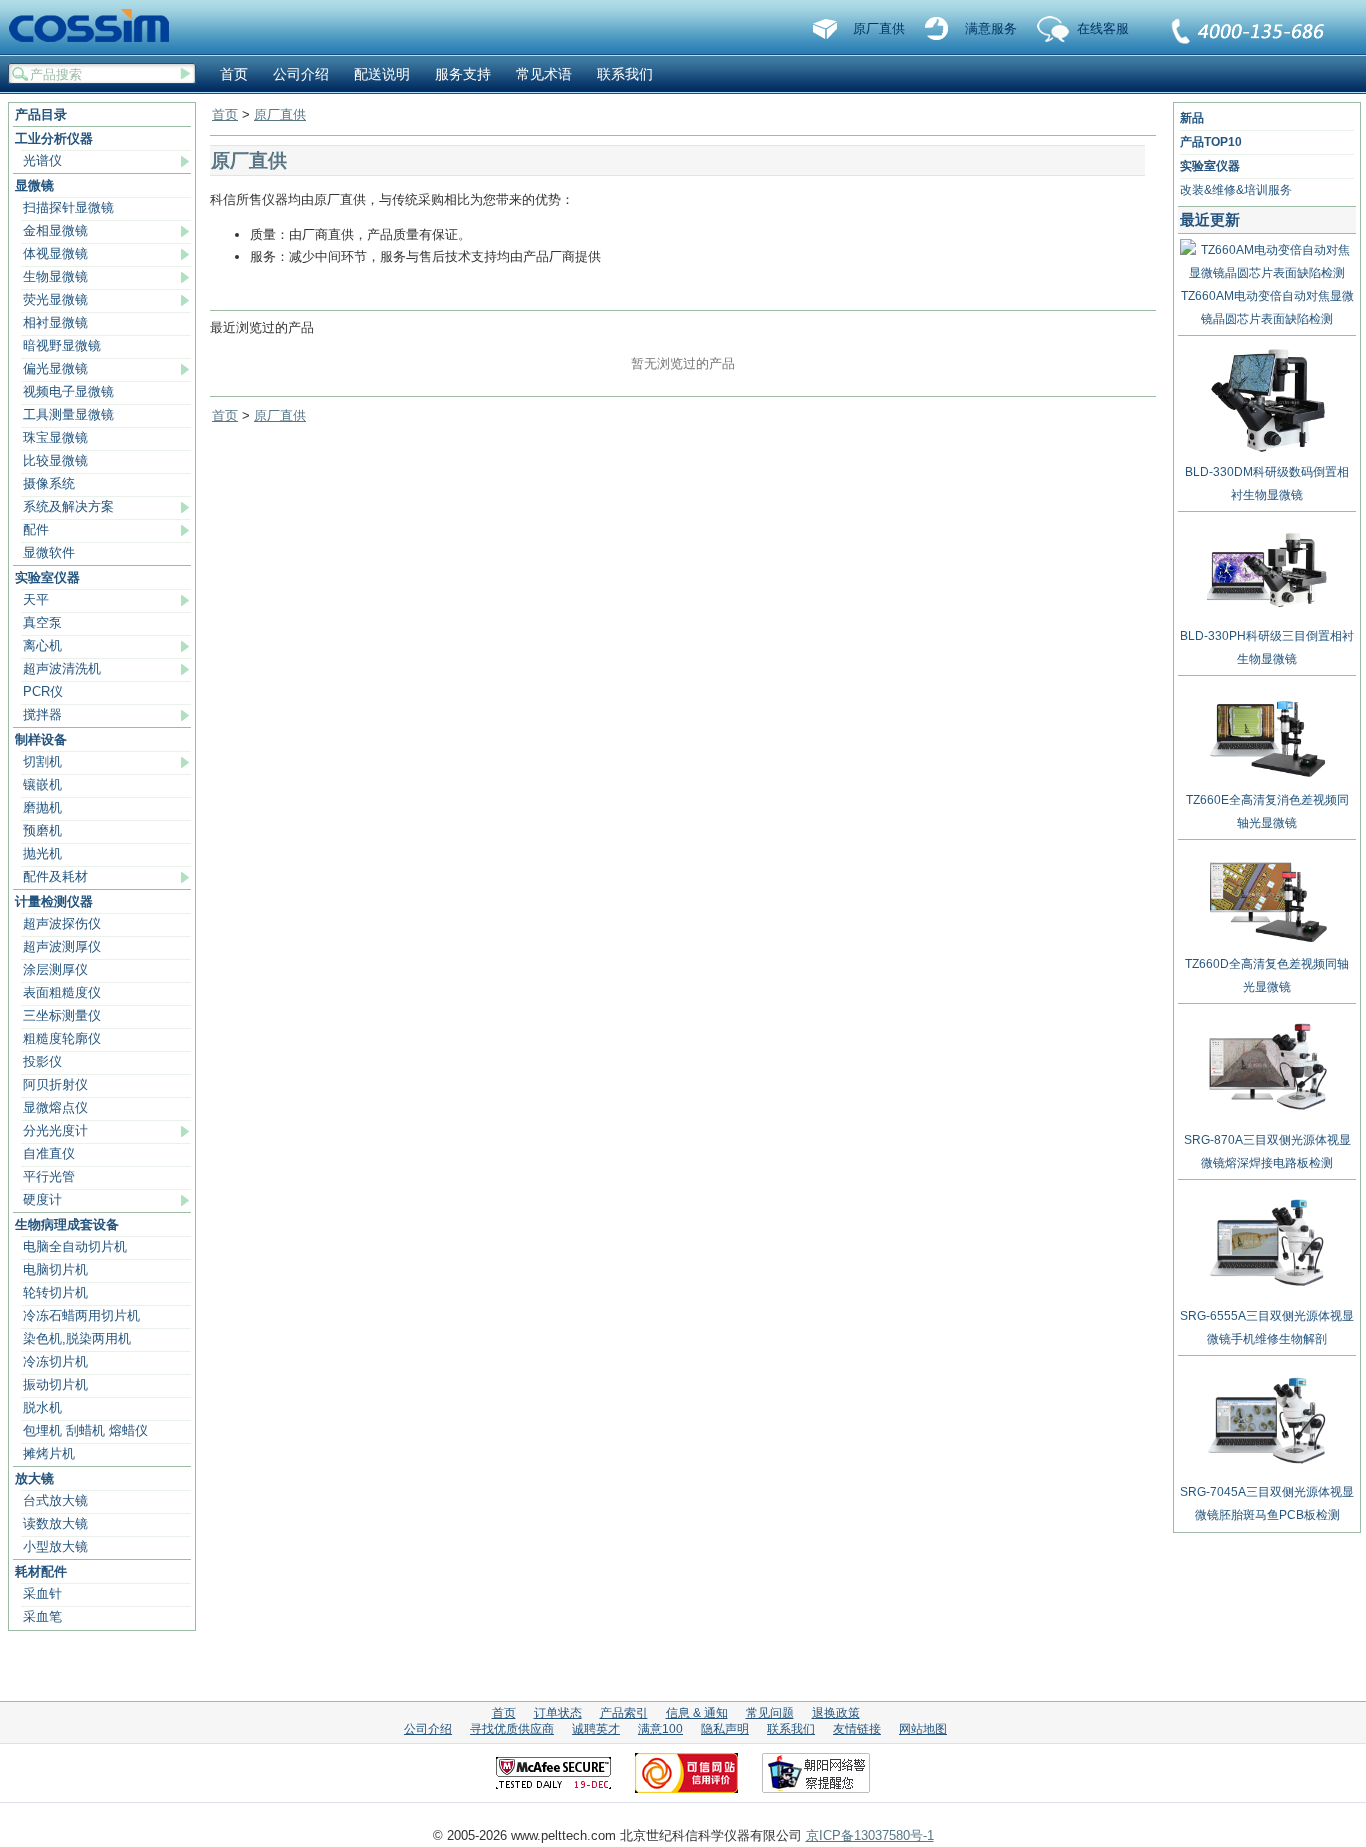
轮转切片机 (55, 1292)
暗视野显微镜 (62, 345)
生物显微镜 (55, 276)
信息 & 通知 (697, 1713)
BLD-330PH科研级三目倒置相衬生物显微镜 (1267, 647)
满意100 (660, 1729)
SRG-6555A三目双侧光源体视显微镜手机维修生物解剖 (1267, 1327)
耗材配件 (41, 1571)
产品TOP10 (1211, 142)
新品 (1192, 118)
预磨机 (42, 830)
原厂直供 (879, 28)
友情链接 (857, 1729)
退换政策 (836, 1713)
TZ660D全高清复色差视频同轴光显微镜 (1267, 975)
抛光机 (42, 853)
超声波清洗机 (62, 668)
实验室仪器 (47, 577)
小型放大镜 (55, 1546)
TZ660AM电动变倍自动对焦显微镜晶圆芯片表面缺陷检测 (1267, 307)
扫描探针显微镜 (68, 207)
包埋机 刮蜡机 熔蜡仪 (85, 1430)
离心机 (42, 645)
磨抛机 (42, 807)
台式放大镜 (55, 1500)
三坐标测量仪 (62, 1015)
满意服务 (991, 28)
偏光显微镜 (55, 368)
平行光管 (49, 1176)
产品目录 (41, 114)
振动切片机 (55, 1384)
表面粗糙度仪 (62, 992)
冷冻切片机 (55, 1361)
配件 (36, 529)
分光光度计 (55, 1130)
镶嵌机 (42, 784)
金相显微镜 (55, 230)
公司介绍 (301, 74)
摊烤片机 (49, 1453)
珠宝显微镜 (55, 437)
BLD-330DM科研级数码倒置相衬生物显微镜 (1267, 483)
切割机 (42, 761)
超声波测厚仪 (62, 946)
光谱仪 (42, 160)
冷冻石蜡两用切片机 (81, 1315)
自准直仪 (49, 1153)
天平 (36, 599)
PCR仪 (43, 691)
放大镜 (34, 1478)
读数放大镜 (55, 1523)
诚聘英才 (596, 1729)
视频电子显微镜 (68, 391)
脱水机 (42, 1407)
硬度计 (42, 1199)
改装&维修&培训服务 (1236, 190)
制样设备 (41, 739)
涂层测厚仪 (55, 969)
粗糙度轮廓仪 (62, 1038)
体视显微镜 (55, 253)
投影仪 (42, 1061)
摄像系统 (49, 483)
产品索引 (624, 1713)
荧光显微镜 (55, 299)
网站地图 (923, 1729)
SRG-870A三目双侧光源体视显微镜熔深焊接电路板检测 (1267, 1151)
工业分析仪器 (54, 138)
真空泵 (42, 622)
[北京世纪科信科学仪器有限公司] (96, 27)
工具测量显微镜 (68, 414)
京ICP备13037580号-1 (870, 1835)
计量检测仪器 (54, 901)
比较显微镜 (55, 460)
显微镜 (34, 185)
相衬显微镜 (55, 322)
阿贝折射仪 (55, 1084)
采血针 (42, 1593)
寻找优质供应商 (512, 1729)
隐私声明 (725, 1729)
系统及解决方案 (68, 506)
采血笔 (42, 1616)
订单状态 (558, 1713)
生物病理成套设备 (67, 1224)
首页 (234, 74)
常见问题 (770, 1713)
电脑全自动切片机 (75, 1246)
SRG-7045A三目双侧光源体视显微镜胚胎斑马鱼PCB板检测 (1267, 1503)
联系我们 (1249, 33)
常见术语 (544, 74)
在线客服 (1103, 28)
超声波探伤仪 (62, 923)
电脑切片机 (55, 1269)
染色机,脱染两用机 (77, 1338)
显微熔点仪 (55, 1107)
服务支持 (463, 74)
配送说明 (382, 74)
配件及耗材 (55, 876)
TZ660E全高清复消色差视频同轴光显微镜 (1267, 811)
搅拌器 (42, 714)
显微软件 (49, 552)
